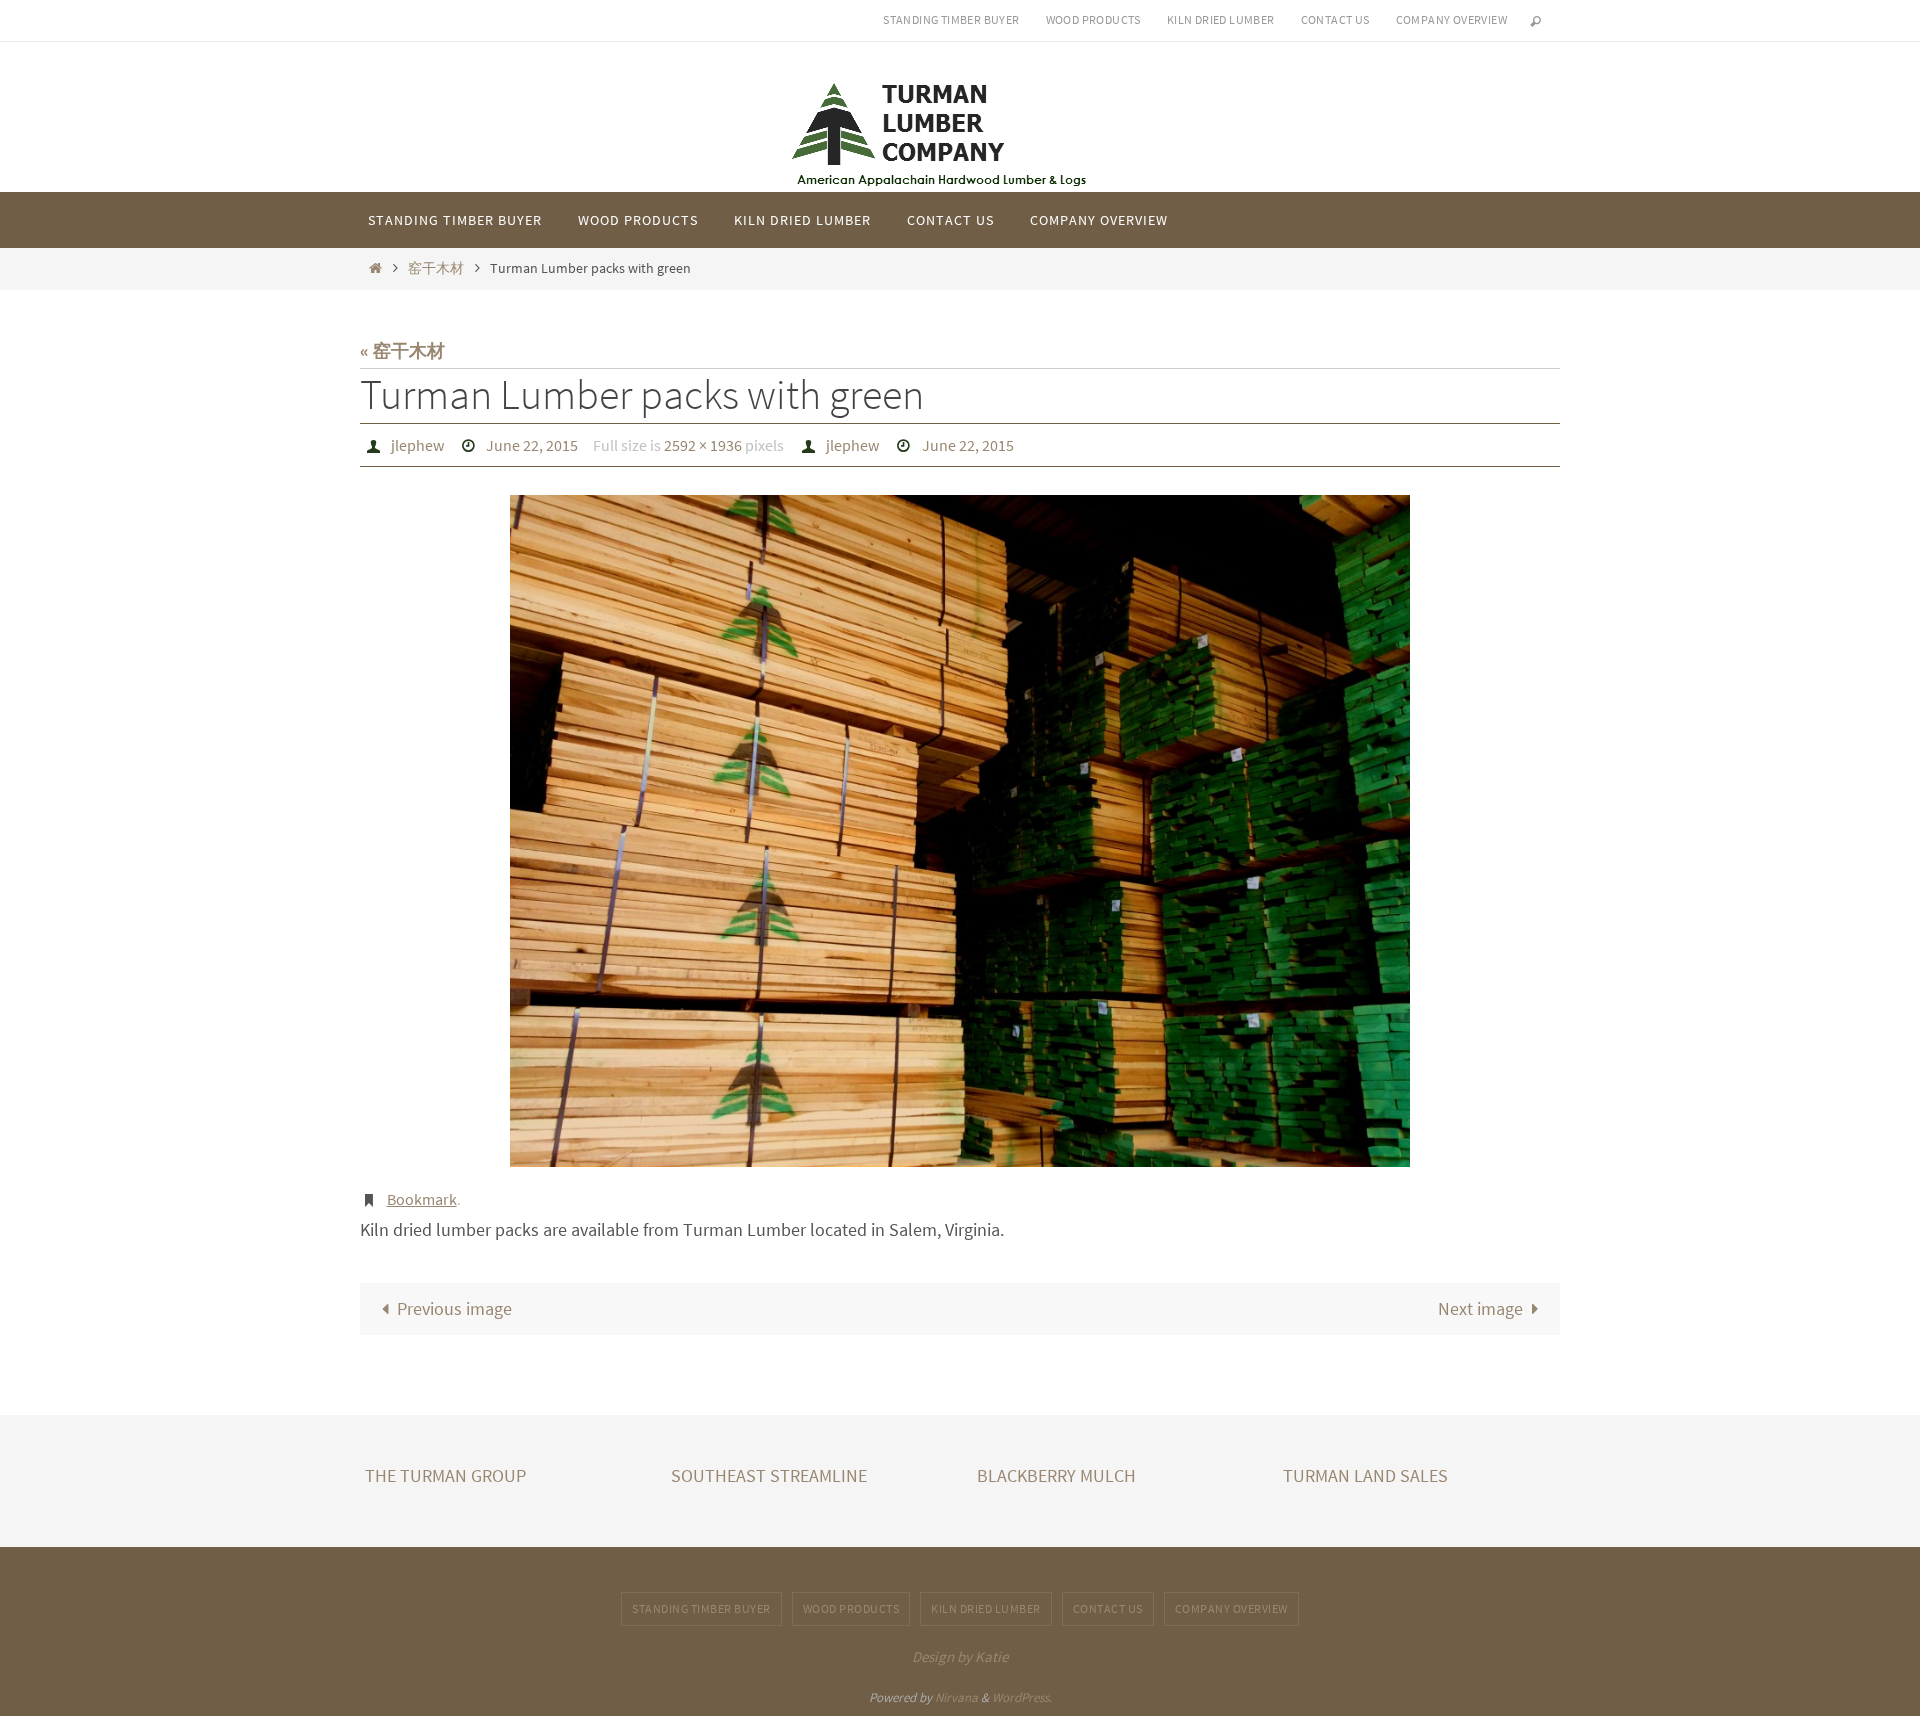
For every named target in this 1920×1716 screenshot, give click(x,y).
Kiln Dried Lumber (1221, 19)
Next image (1480, 1308)
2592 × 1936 (703, 445)
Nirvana (956, 1697)
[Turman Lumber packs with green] (960, 831)
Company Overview (1451, 19)
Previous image (454, 1308)
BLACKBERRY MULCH (1056, 1475)
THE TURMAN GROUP (445, 1475)
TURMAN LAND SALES (1365, 1475)
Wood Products (1093, 19)
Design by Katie (960, 1656)
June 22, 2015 (532, 445)
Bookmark (422, 1199)
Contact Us (1335, 19)
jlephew (417, 445)
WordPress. (1022, 1697)
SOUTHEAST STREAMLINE (769, 1475)
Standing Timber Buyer (951, 19)
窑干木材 (436, 268)
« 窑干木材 (402, 350)
